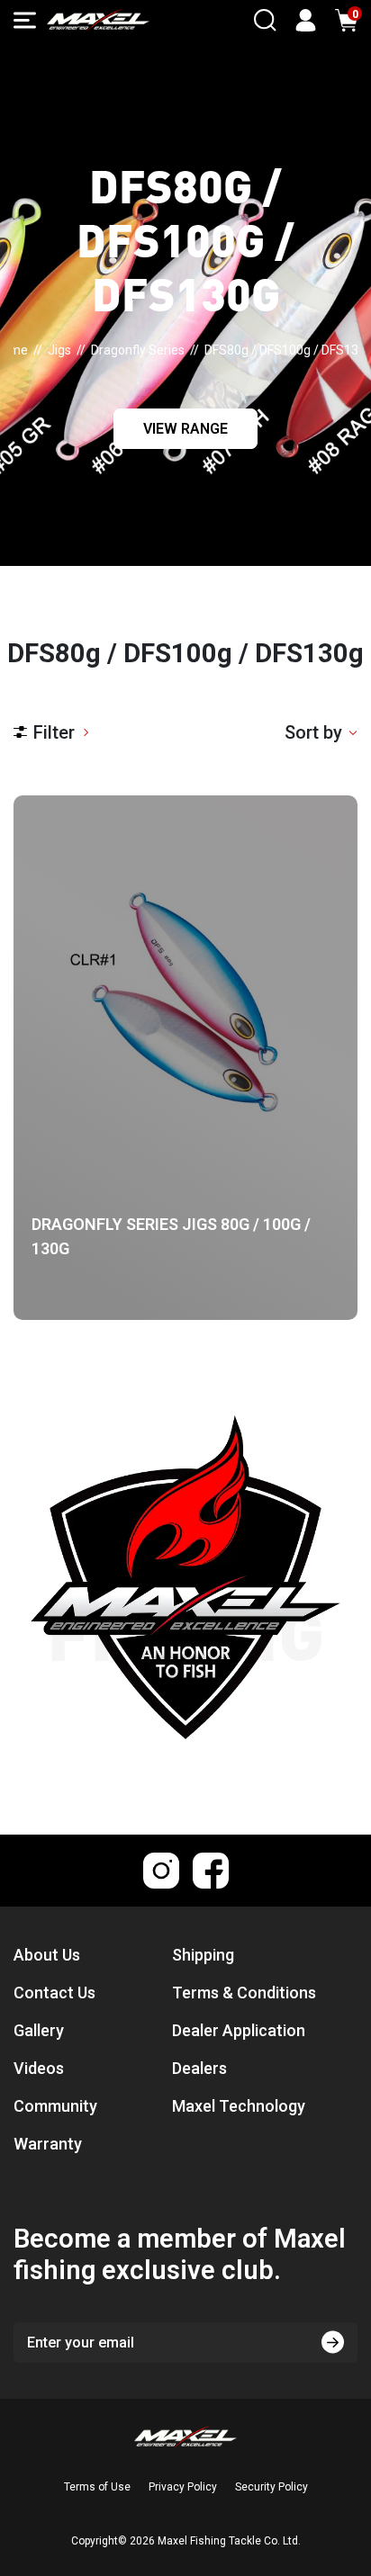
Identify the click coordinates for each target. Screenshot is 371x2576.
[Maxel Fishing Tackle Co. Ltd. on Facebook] (211, 1871)
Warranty (48, 2144)
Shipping (203, 1955)
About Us (47, 1955)
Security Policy (271, 2487)
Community (55, 2106)
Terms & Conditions (244, 1993)
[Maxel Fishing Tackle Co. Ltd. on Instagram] (161, 1871)
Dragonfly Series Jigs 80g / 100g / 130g (171, 1236)
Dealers (199, 2068)
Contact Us (54, 1993)
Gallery (39, 2030)
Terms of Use (97, 2487)
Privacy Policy (183, 2487)
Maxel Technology (239, 2106)
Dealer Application (239, 2030)
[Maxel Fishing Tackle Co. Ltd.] (98, 20)
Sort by (313, 732)
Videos (39, 2068)
